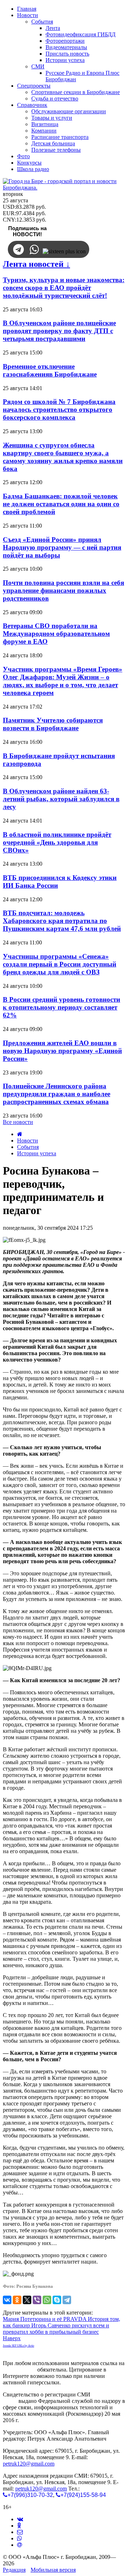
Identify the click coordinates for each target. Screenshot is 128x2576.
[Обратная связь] (20, 2532)
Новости (28, 1141)
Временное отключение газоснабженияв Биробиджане (50, 370)
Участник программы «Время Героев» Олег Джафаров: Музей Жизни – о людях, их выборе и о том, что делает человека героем (63, 681)
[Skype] (57, 2300)
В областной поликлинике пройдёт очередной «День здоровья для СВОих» (57, 842)
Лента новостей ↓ (36, 264)
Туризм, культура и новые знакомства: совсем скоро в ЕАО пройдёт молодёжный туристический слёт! (64, 288)
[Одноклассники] (17, 2300)
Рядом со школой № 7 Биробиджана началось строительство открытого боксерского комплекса (59, 410)
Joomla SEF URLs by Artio (18, 2346)
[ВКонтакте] (7, 2300)
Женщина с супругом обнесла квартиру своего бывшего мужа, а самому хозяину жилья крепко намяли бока (63, 457)
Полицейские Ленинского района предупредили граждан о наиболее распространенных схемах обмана (57, 1094)
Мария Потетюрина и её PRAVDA (45, 2319)
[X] (27, 2300)
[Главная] (20, 1134)
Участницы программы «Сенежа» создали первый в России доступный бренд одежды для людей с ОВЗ (60, 964)
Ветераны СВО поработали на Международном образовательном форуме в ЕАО (56, 634)
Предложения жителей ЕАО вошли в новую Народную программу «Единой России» (62, 1051)
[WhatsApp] (47, 2300)
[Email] (20, 2545)
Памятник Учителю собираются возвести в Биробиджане (53, 724)
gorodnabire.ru (19, 2370)
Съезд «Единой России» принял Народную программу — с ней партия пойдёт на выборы (62, 547)
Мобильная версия (53, 2570)
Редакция (14, 2570)
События (28, 1147)
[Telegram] (67, 2300)
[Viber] (37, 2300)
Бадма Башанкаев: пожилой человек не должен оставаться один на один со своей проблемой (61, 504)
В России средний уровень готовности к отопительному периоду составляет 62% (62, 1007)
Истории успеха (37, 1153)
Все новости (18, 1122)
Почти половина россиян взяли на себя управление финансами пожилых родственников (63, 590)
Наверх (12, 2338)
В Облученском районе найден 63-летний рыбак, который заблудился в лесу (61, 799)
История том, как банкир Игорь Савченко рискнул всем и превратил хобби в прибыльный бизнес (62, 2325)
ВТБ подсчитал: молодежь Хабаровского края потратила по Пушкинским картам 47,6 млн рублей (62, 921)
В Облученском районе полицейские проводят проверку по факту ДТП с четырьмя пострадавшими (59, 331)
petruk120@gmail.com (29, 2464)
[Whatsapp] (20, 2538)
